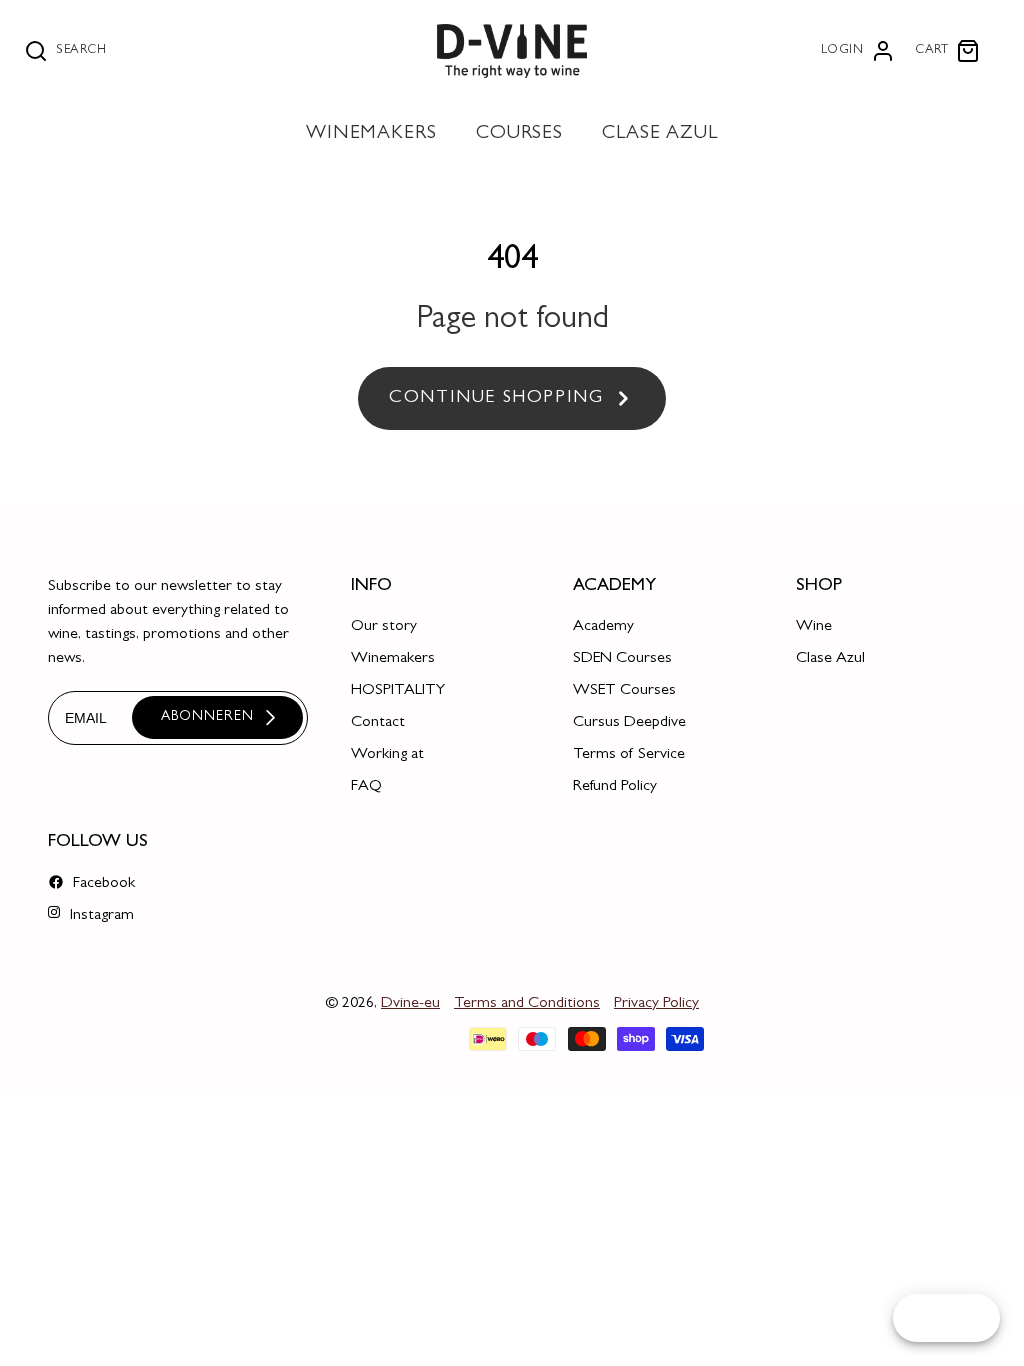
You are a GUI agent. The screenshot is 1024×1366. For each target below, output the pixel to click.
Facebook (102, 884)
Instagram (100, 916)
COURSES (520, 134)
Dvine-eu (410, 1004)
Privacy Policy (656, 1004)
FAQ (366, 787)
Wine (814, 627)
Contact (378, 723)
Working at (387, 755)
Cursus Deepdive (629, 723)
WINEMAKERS (372, 134)
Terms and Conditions (527, 1004)
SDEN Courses (622, 659)
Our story (384, 627)
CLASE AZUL (660, 134)
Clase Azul (830, 659)
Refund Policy (615, 787)
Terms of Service (629, 755)
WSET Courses (624, 691)
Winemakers (393, 659)
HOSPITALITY (398, 691)
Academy (603, 627)
